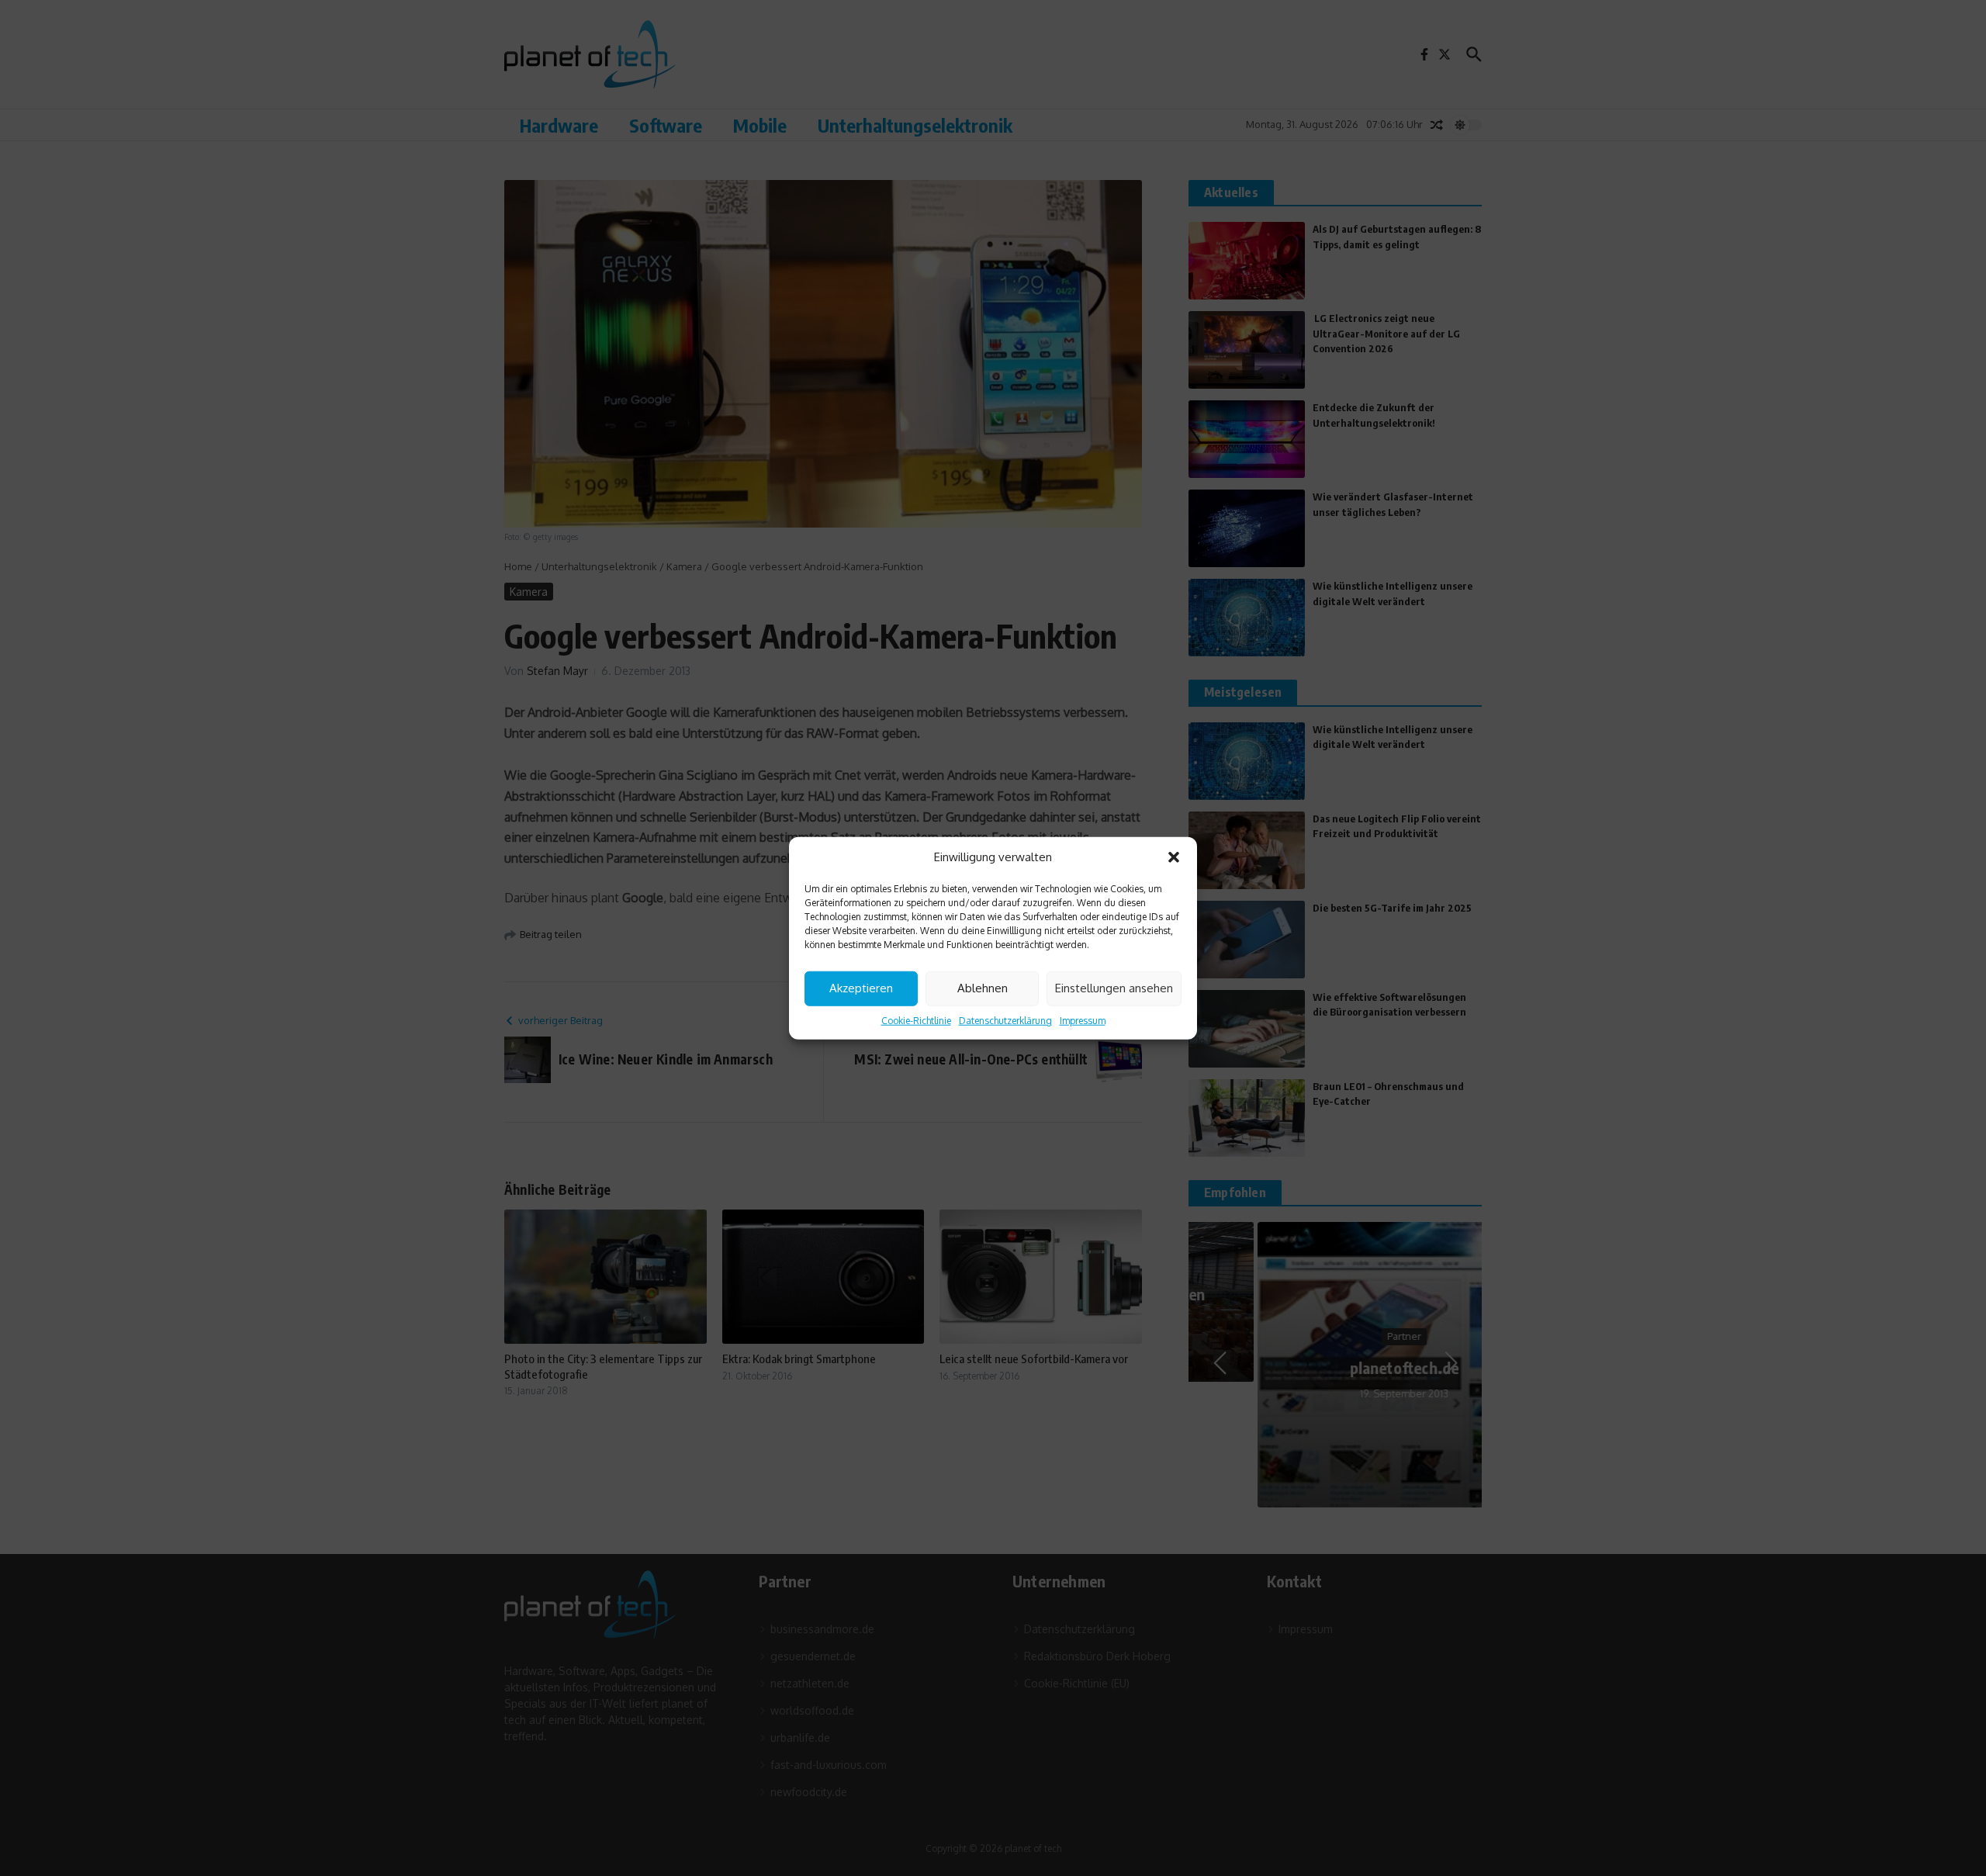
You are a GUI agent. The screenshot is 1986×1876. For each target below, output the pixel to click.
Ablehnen (983, 988)
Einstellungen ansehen (1114, 988)
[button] (1174, 857)
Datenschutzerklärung (1005, 1020)
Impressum (1083, 1020)
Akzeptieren (861, 988)
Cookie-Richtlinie (916, 1020)
